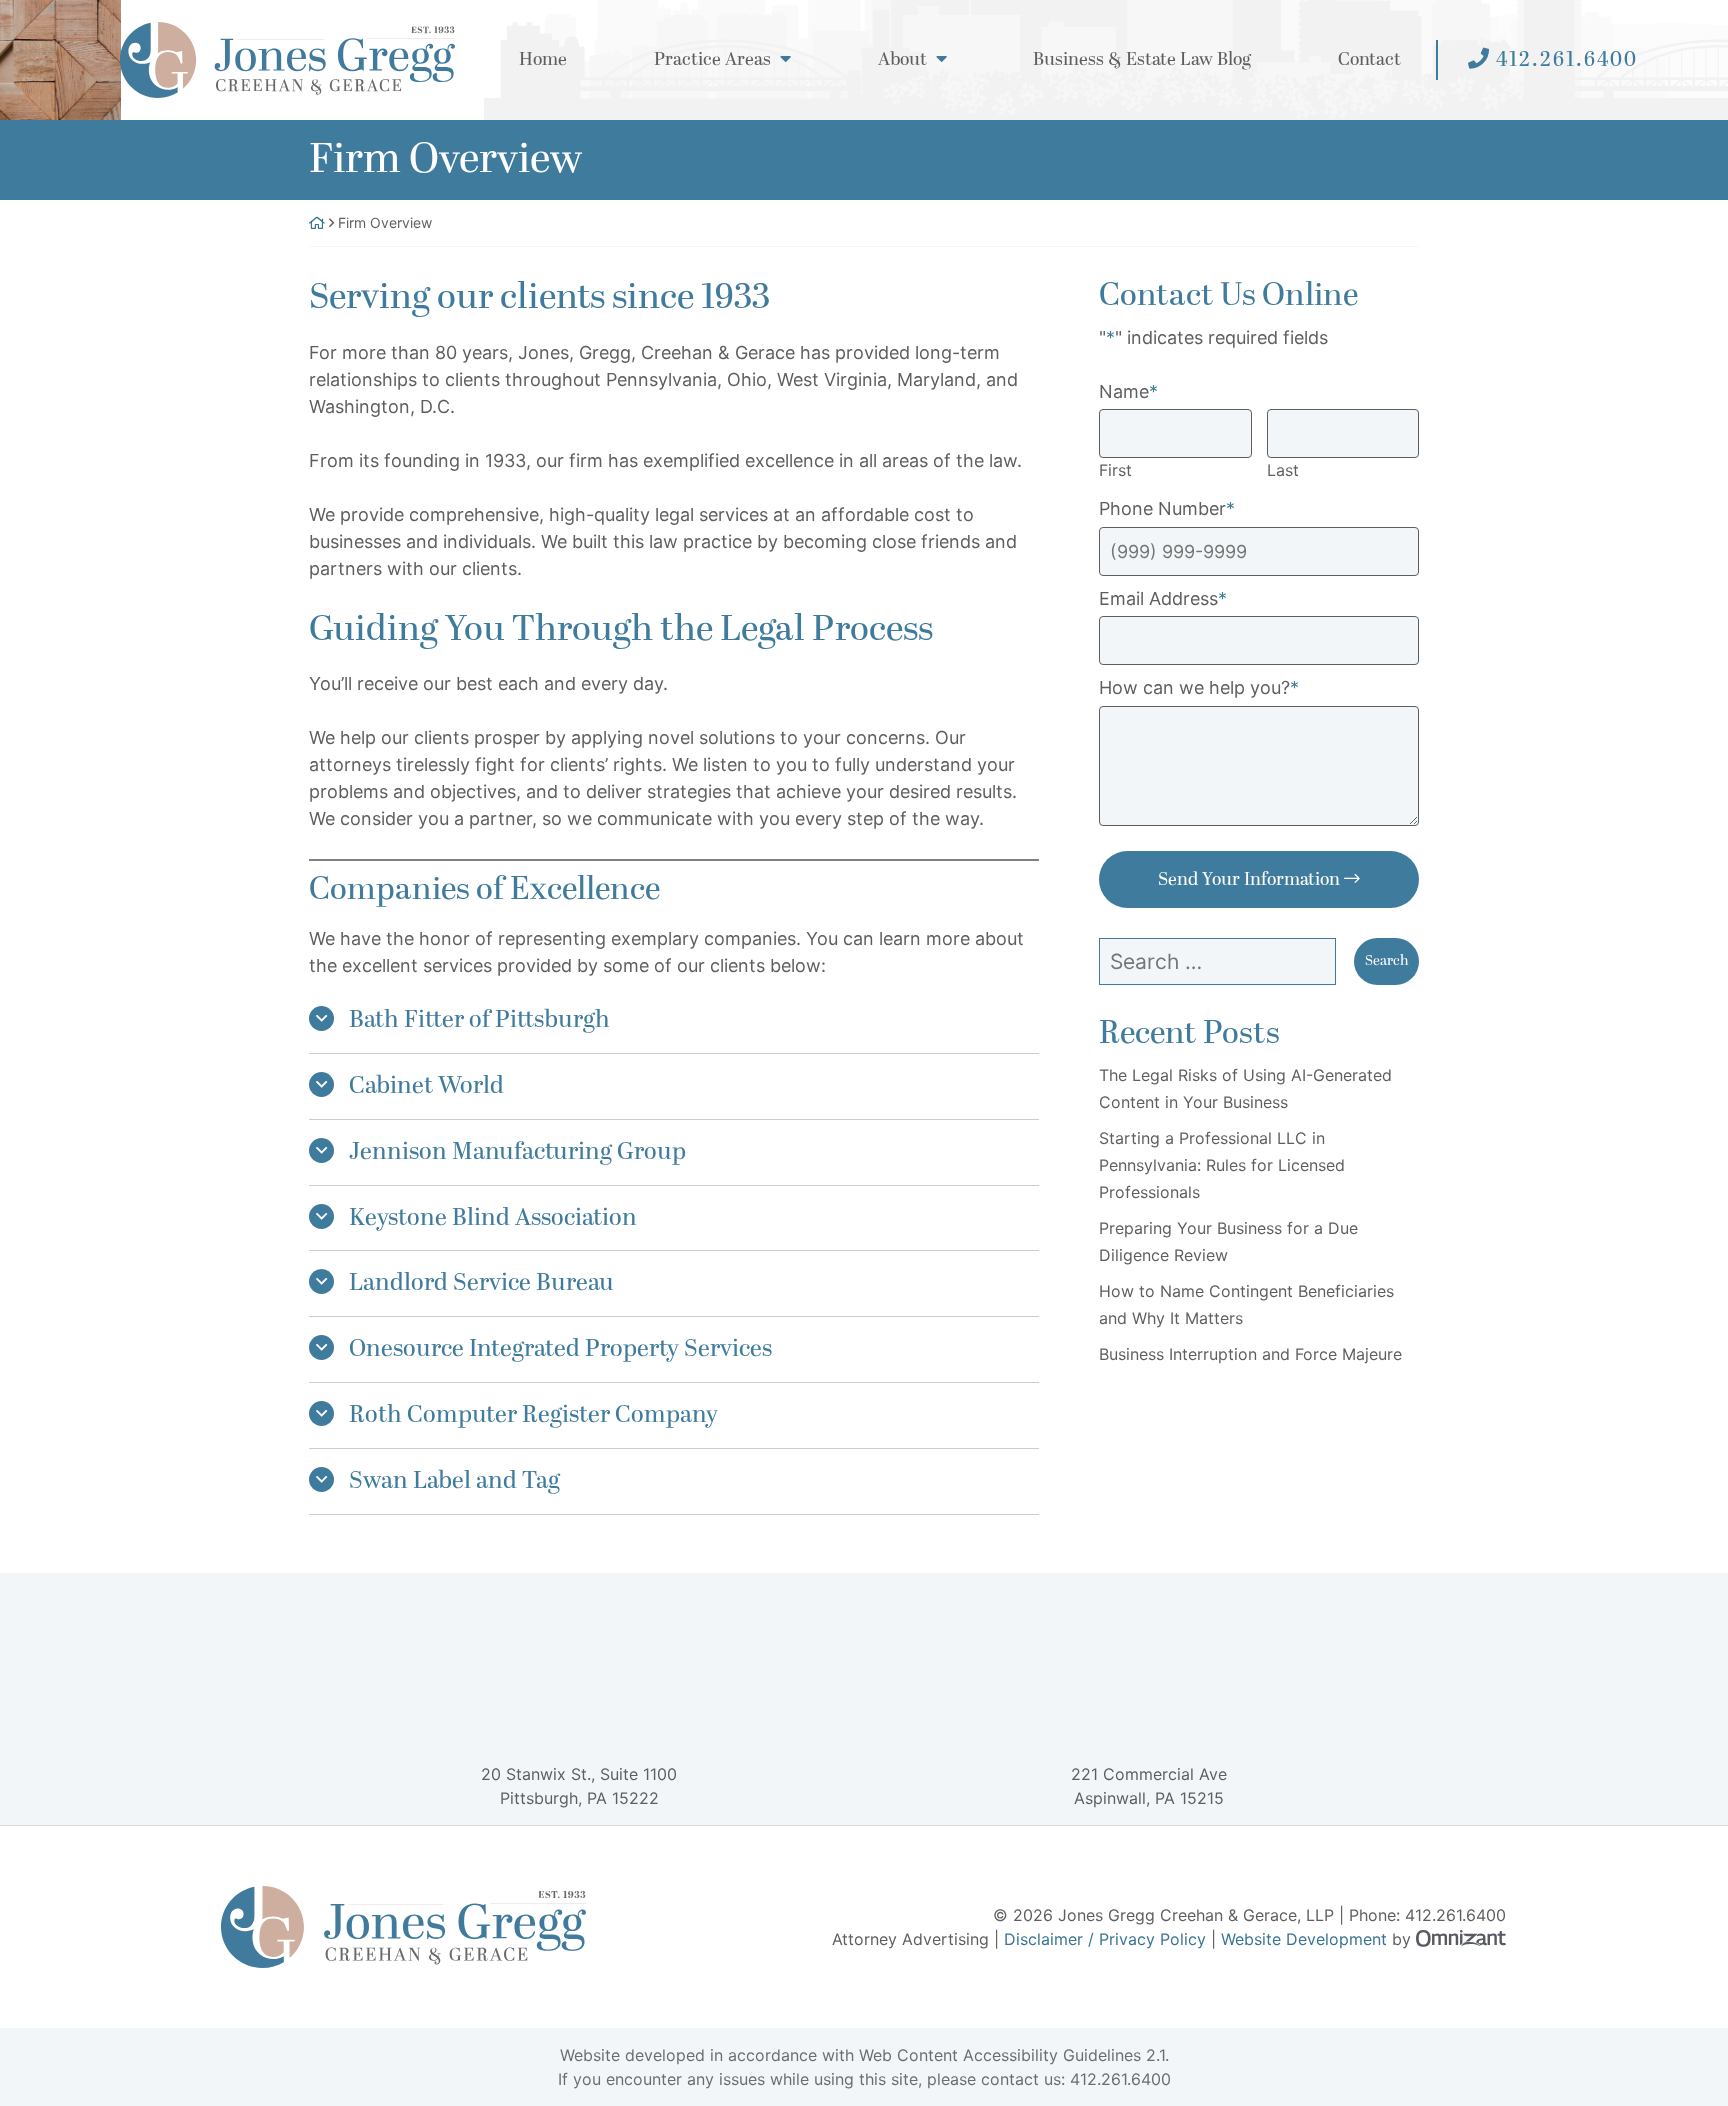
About (902, 61)
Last (1283, 470)
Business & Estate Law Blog (1142, 61)
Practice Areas (712, 61)
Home (543, 61)
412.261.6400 (1567, 60)
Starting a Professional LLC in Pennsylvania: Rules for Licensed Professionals (1222, 1165)
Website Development (1304, 1939)
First (1115, 470)
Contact (1369, 61)
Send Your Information (1249, 879)
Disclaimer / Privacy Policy (1105, 1939)
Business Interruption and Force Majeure (1250, 1354)
